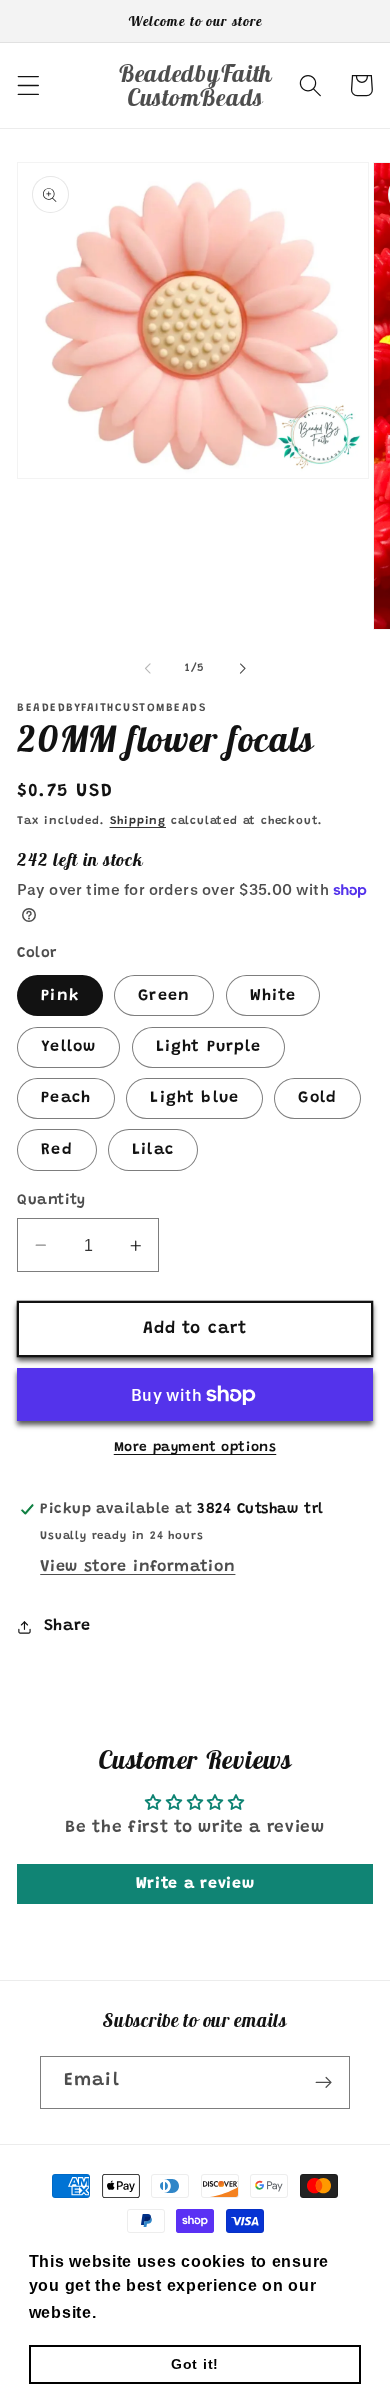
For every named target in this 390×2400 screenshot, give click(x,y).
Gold (317, 1098)
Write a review (195, 1884)
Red (56, 1150)
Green (164, 996)
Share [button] (67, 1626)
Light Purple (209, 1047)
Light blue (194, 1098)
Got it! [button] (195, 2364)
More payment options (195, 1448)
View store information (137, 1567)
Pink (60, 996)
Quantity (51, 1200)
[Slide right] (242, 669)
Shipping (138, 821)
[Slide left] (148, 669)
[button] (28, 85)
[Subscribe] (323, 2083)
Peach (66, 1098)
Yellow (68, 1047)
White (273, 996)
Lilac (153, 1150)
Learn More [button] (150, 2312)
